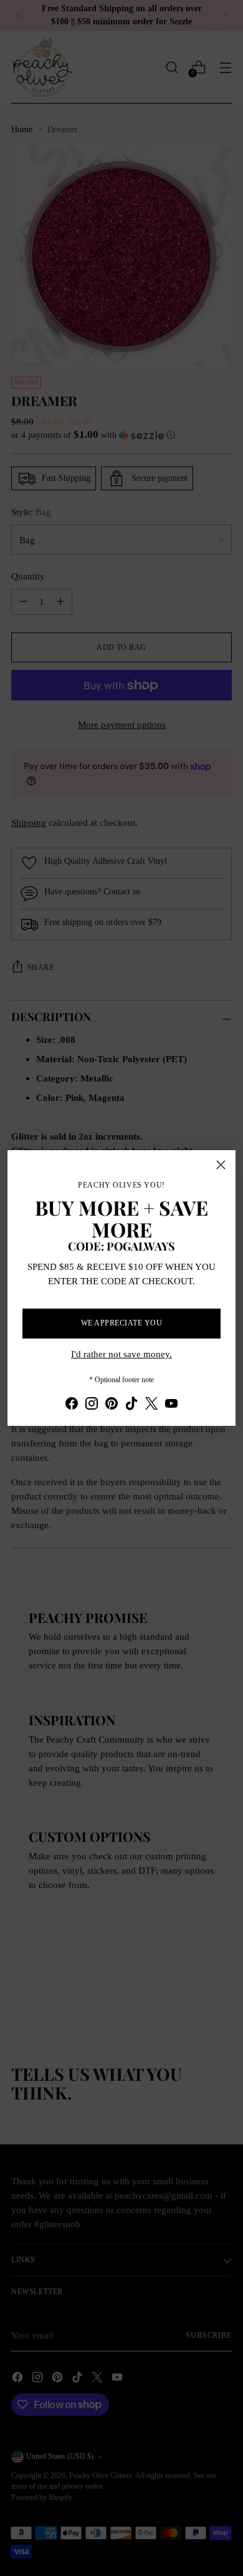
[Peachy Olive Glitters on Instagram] (92, 1406)
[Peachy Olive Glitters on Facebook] (72, 1406)
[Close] (221, 1165)
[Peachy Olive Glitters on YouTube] (171, 1406)
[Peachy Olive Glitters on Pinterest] (112, 1406)
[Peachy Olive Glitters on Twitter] (151, 1406)
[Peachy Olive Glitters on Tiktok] (131, 1406)
